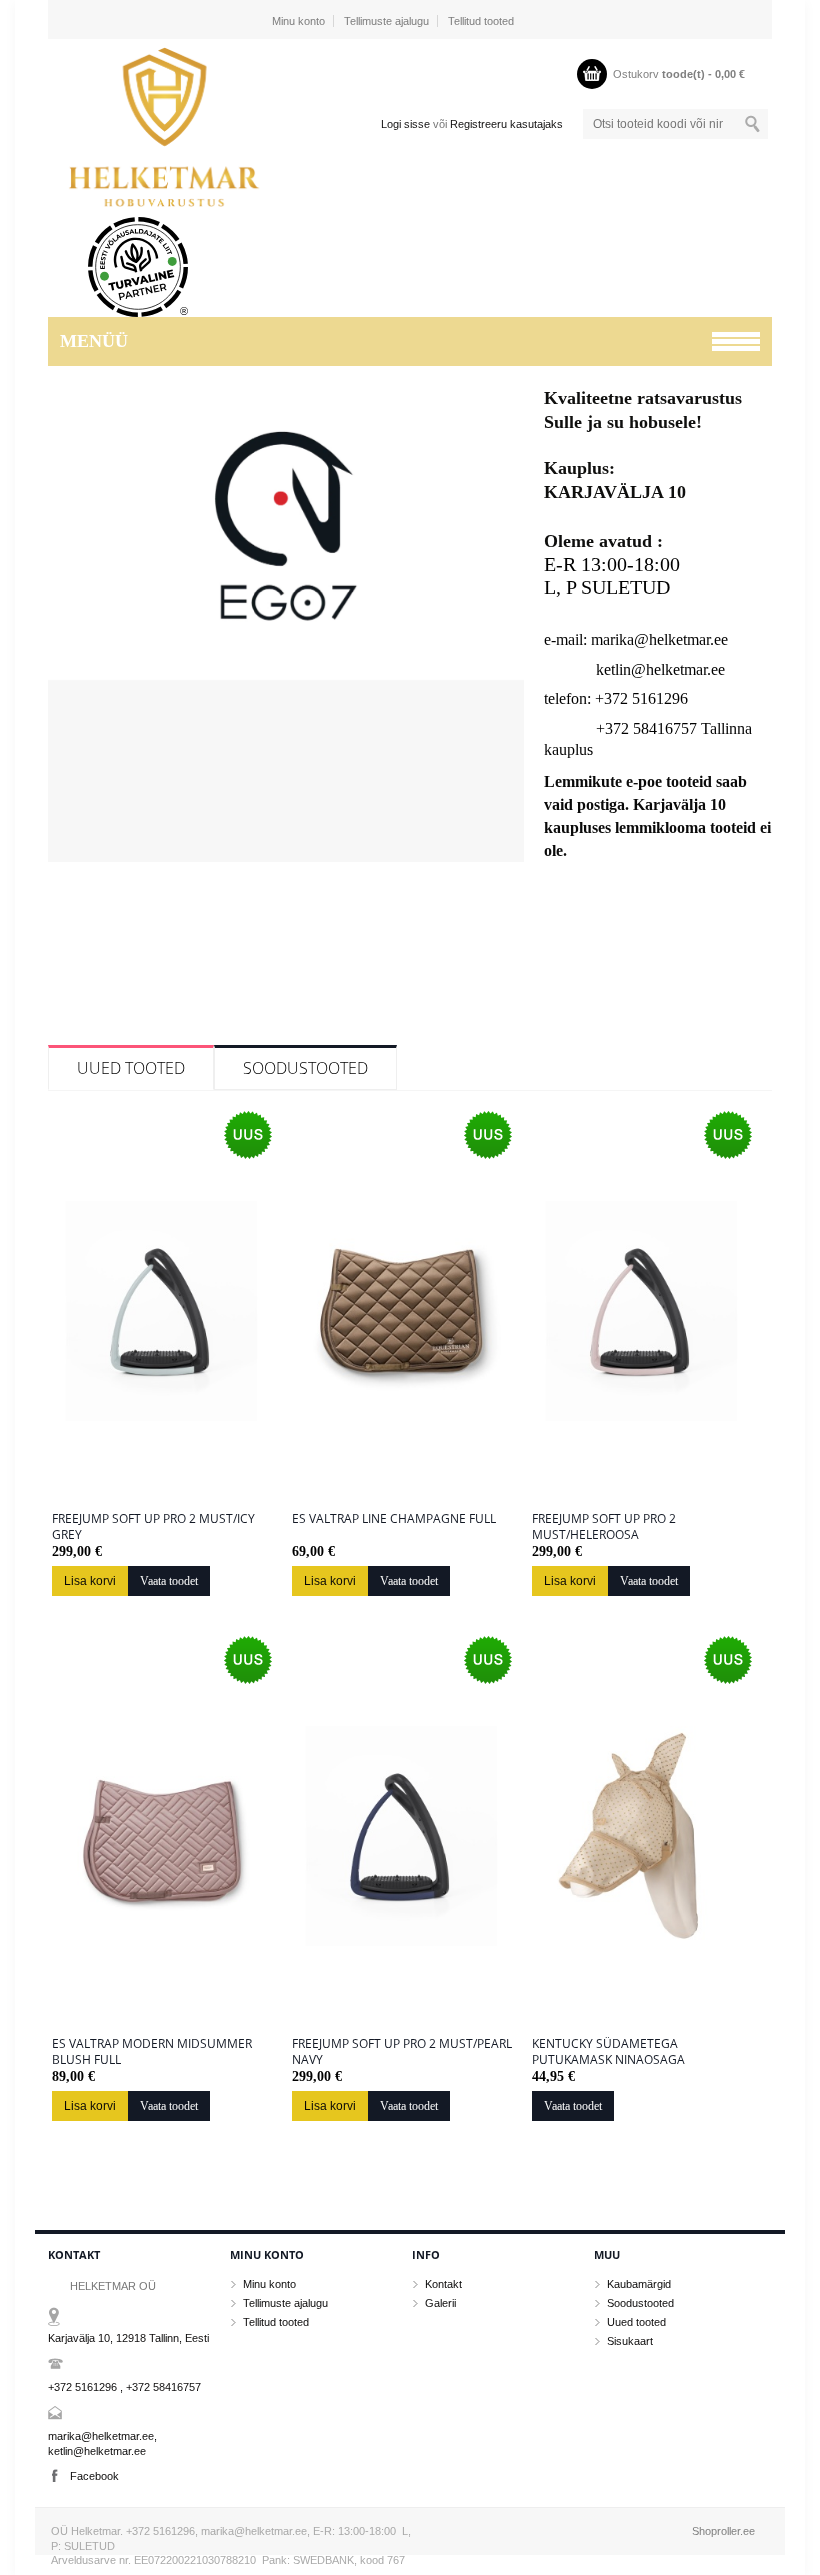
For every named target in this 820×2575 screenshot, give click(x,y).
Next (506, 635)
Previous (66, 635)
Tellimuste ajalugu (386, 21)
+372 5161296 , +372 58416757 (124, 2387)
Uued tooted (131, 1068)
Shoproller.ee (723, 2531)
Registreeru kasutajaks (506, 124)
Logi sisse (405, 124)
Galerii (440, 2303)
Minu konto (298, 21)
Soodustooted (305, 1068)
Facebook (94, 2476)
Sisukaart (630, 2341)
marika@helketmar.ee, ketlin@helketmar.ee (102, 2443)
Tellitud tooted (481, 21)
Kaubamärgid (639, 2284)
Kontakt (443, 2284)
